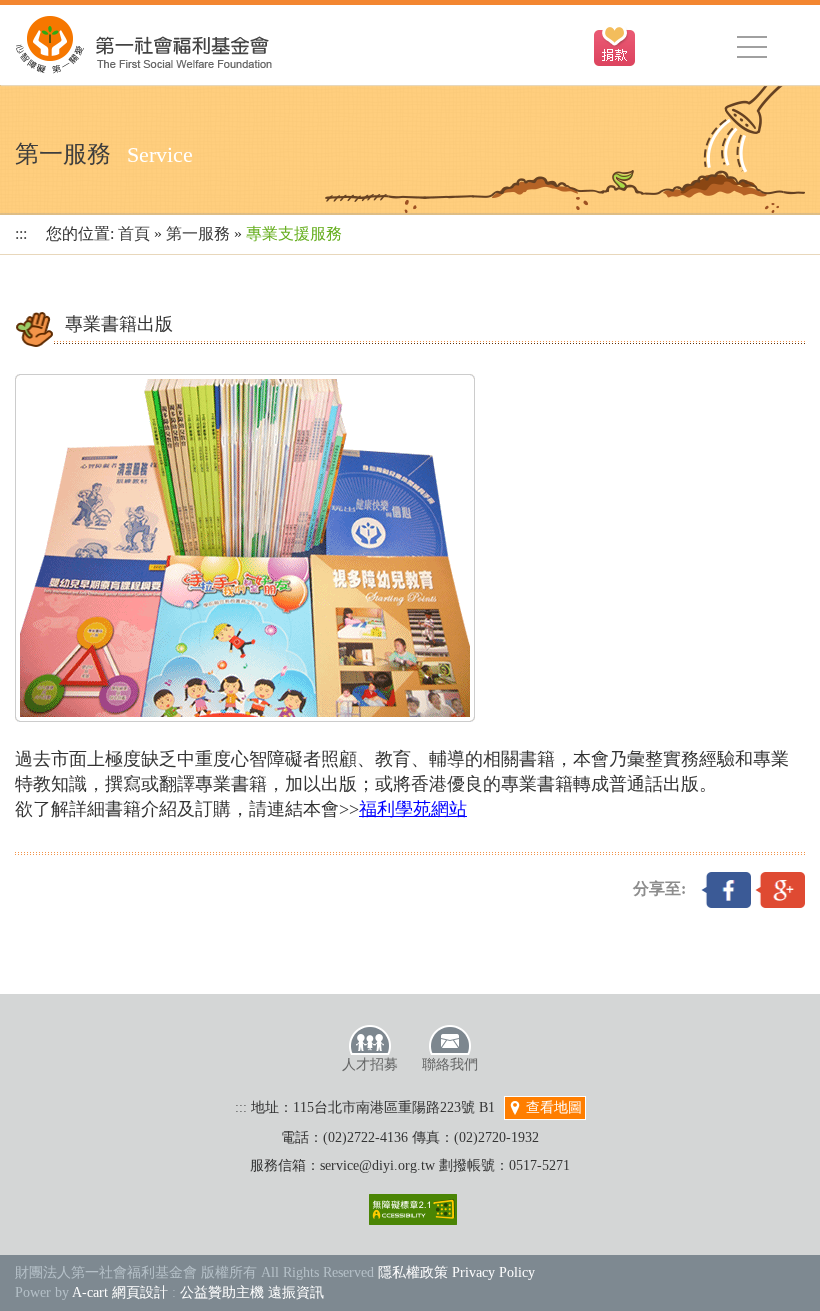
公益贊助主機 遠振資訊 (252, 1292)
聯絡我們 (450, 1064)
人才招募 (370, 1064)
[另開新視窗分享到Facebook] (726, 888)
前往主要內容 (63, 10)
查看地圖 (552, 1107)
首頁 (134, 233)
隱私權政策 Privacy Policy (456, 1272)
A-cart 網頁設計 (120, 1292)
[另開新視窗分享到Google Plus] (780, 888)
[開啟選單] (752, 46)
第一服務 (198, 233)
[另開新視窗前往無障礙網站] (413, 1209)
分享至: (659, 888)
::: (21, 233)
